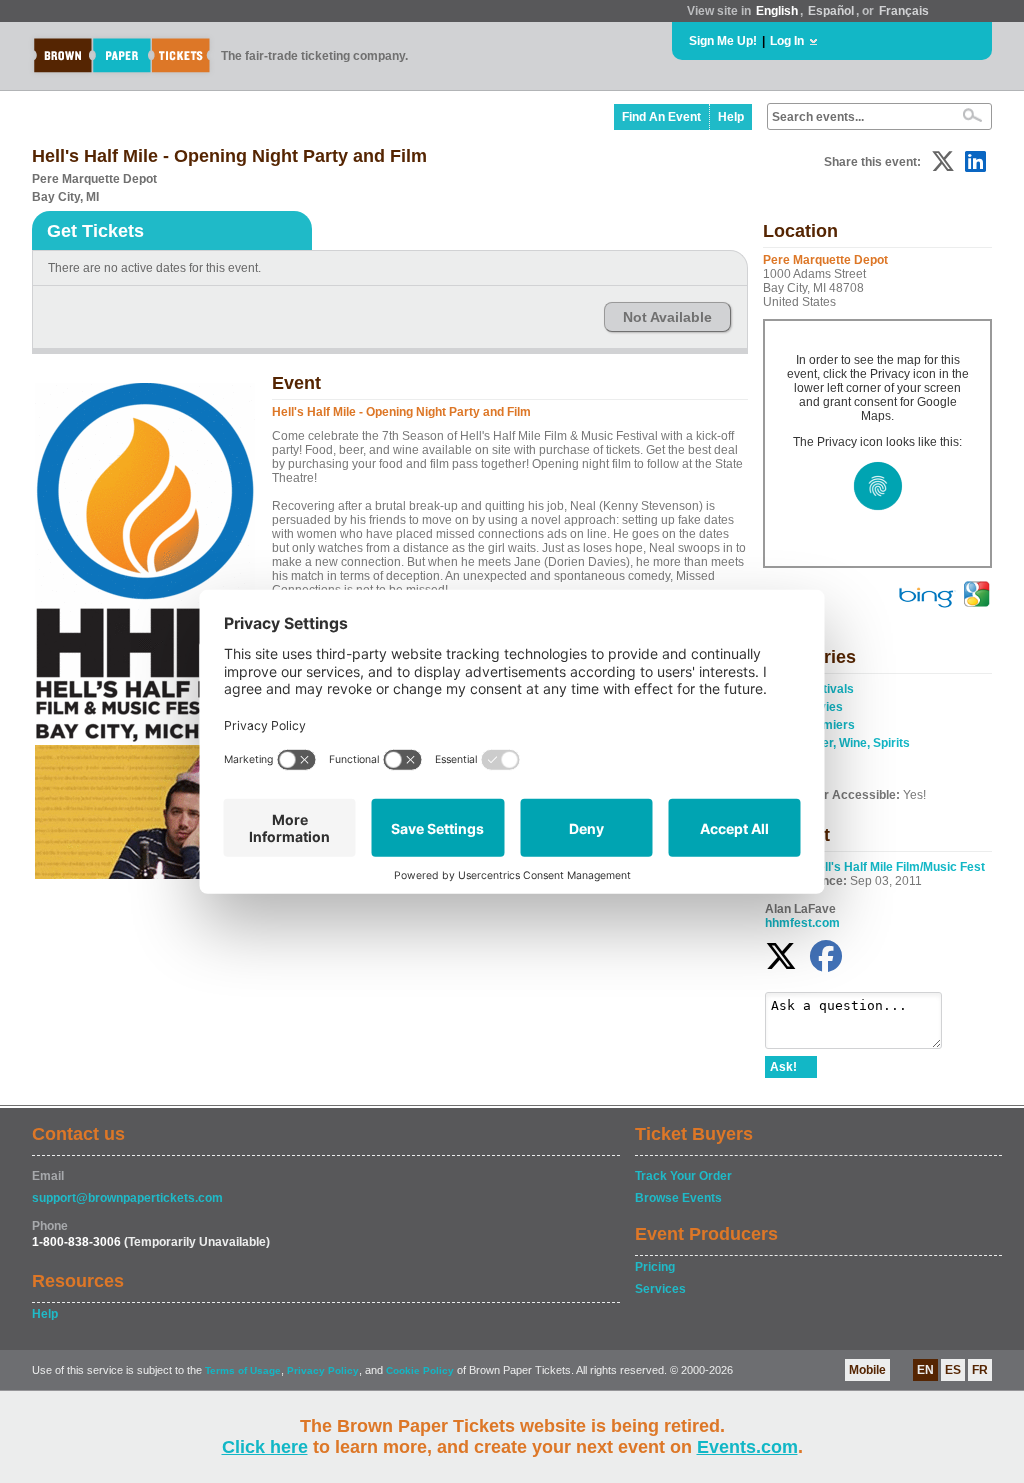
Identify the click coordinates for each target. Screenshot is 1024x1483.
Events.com (747, 1447)
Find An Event (661, 117)
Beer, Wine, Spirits (858, 743)
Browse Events (678, 1198)
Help (731, 117)
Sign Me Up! (723, 41)
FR (980, 1370)
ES (953, 1370)
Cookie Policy (420, 1370)
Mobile (867, 1370)
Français (904, 11)
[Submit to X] (943, 161)
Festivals (828, 689)
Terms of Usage (243, 1370)
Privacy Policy (323, 1370)
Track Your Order (683, 1176)
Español (831, 11)
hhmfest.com (802, 923)
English (777, 11)
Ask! (783, 1067)
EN (925, 1370)
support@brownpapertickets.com (127, 1198)
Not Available (667, 317)
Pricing (655, 1267)
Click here (265, 1447)
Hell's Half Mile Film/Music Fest (897, 867)
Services (660, 1289)
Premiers (828, 725)
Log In (787, 41)
